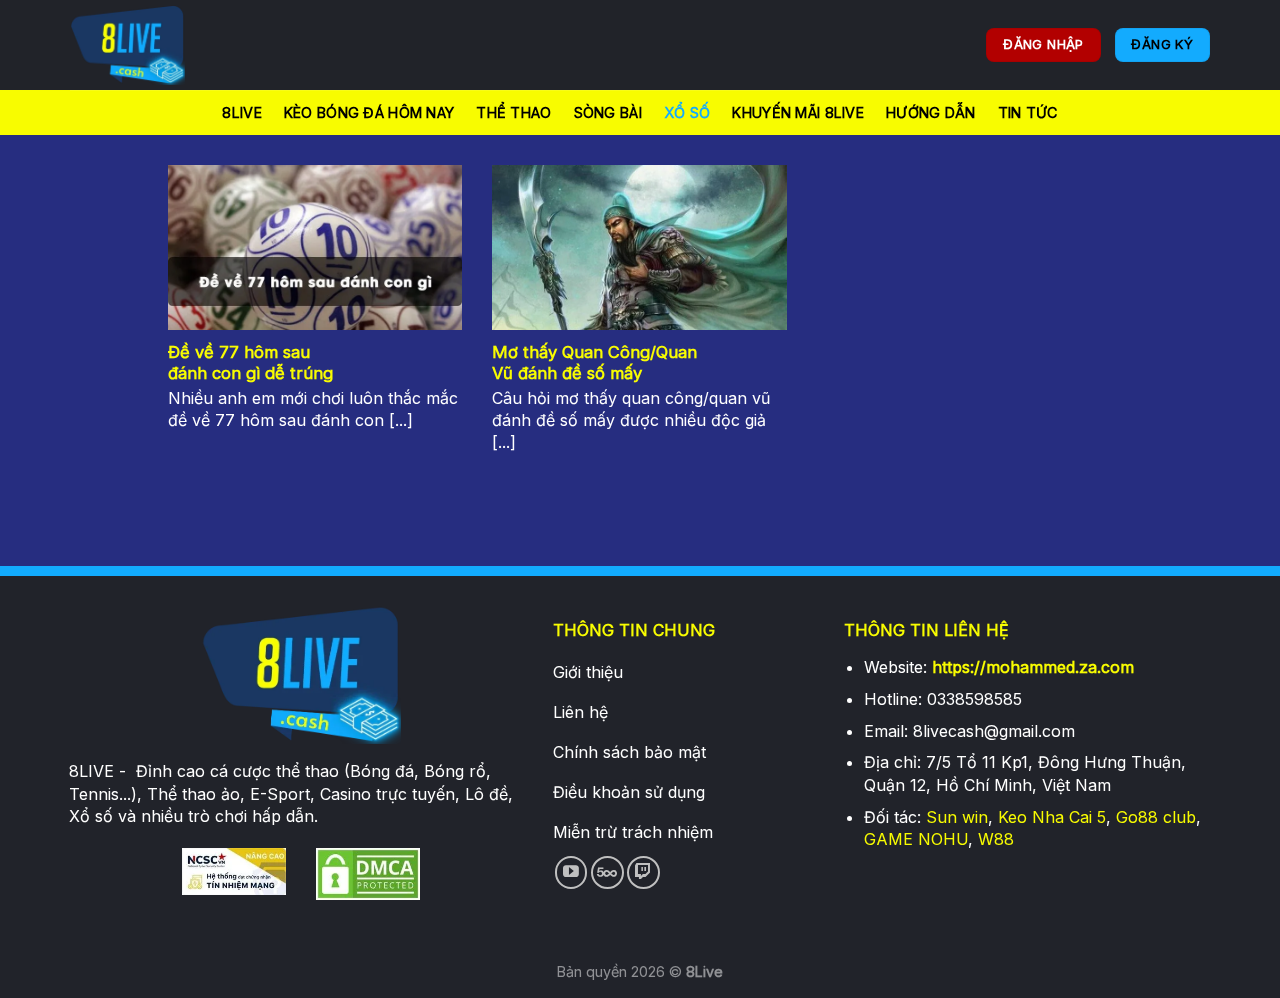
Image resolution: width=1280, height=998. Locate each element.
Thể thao (513, 112)
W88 (996, 839)
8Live (241, 112)
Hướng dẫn (931, 112)
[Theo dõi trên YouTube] (571, 872)
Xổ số (687, 112)
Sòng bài (608, 112)
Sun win (957, 817)
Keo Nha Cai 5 (1052, 817)
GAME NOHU (916, 839)
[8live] (170, 45)
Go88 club (1156, 817)
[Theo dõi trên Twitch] (643, 872)
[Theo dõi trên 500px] (607, 872)
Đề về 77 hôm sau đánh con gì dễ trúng (250, 363)
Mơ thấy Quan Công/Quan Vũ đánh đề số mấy (594, 363)
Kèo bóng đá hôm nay (369, 112)
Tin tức (1028, 112)
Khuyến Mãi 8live (798, 112)
